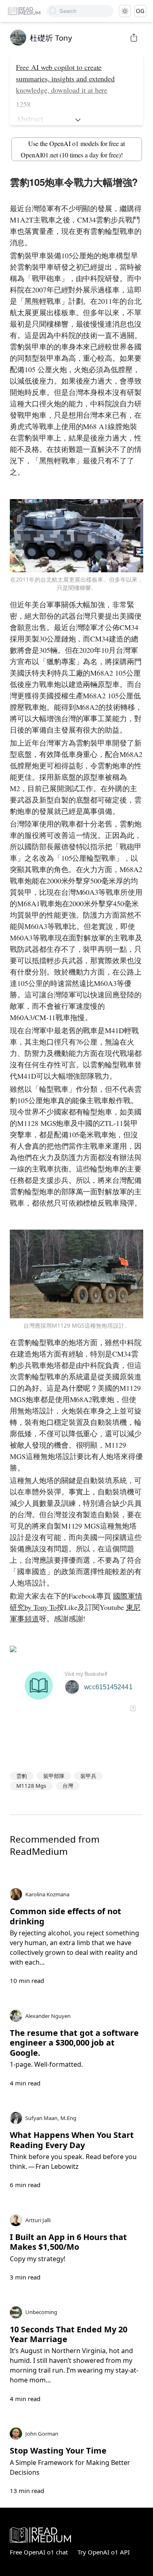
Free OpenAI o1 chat (39, 2552)
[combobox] (86, 11)
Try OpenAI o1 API (104, 2552)
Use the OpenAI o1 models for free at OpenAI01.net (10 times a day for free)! (73, 149)
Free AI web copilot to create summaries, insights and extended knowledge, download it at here (65, 79)
